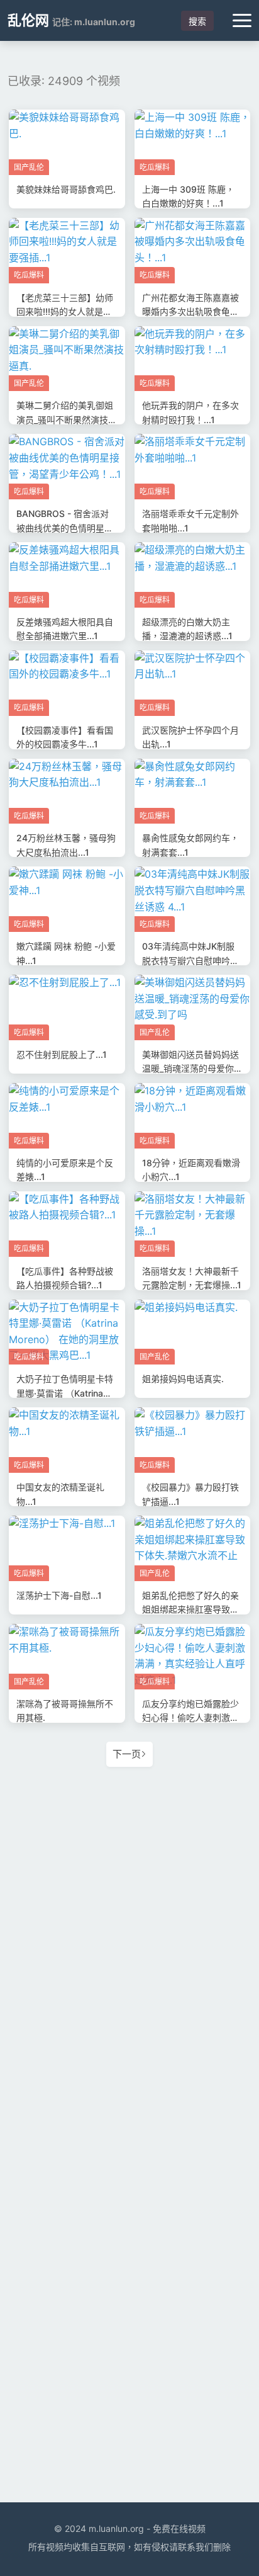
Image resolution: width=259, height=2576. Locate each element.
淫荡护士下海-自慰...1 (59, 1595)
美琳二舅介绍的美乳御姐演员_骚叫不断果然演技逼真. (67, 419)
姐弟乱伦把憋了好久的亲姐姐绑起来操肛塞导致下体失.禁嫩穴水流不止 (190, 1609)
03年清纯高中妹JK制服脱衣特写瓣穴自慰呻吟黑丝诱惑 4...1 (190, 960)
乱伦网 (28, 20)
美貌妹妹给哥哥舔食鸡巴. (66, 189)
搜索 (197, 21)
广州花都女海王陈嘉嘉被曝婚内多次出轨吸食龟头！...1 (190, 312)
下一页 (127, 1754)
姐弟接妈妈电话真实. (183, 1379)
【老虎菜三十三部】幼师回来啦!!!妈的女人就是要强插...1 (65, 312)
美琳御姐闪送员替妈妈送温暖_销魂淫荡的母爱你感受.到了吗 (192, 1069)
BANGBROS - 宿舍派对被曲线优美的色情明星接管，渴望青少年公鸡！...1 (66, 528)
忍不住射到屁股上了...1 (62, 1054)
